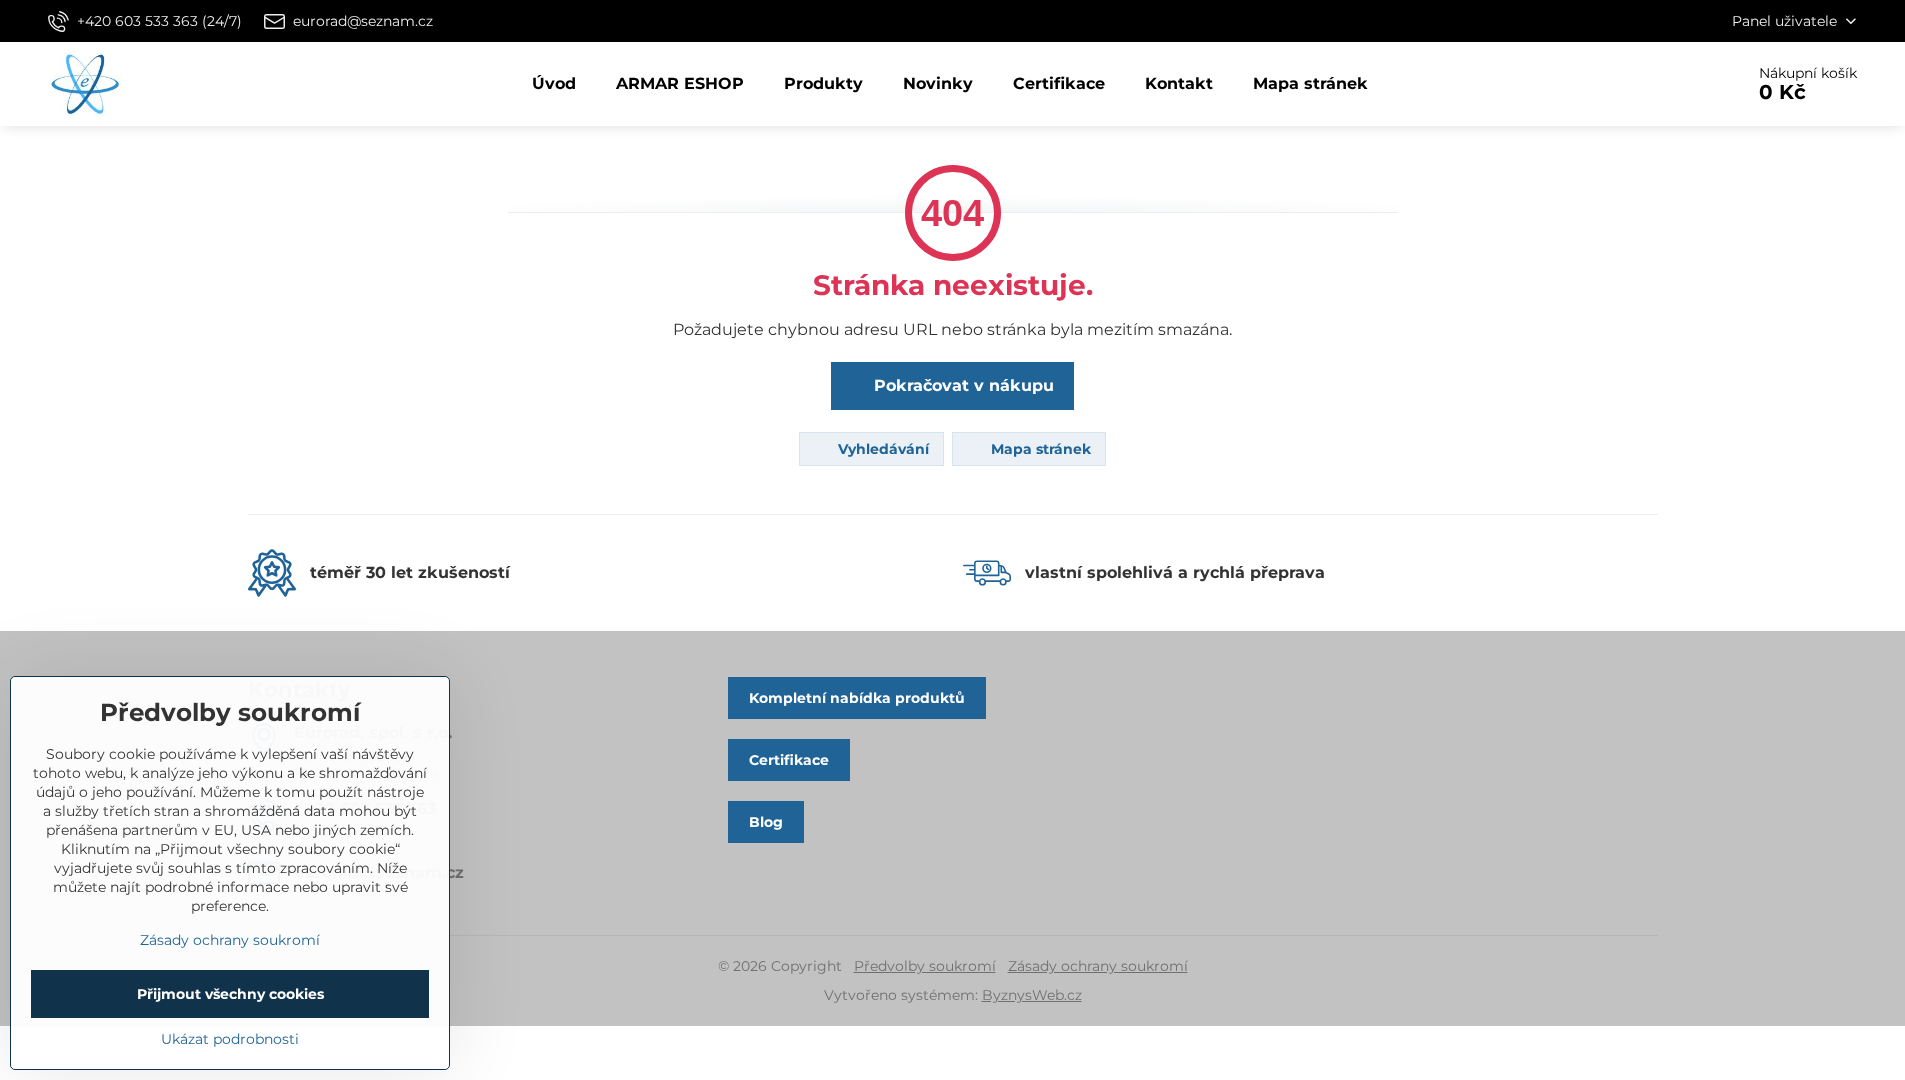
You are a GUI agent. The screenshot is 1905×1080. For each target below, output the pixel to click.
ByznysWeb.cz (1032, 995)
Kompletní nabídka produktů (857, 698)
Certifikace (789, 760)
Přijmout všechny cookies (230, 994)
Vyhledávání (881, 449)
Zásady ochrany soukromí (1098, 966)
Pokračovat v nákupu (961, 385)
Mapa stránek (1039, 449)
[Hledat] (1672, 84)
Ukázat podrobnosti (230, 1039)
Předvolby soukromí (925, 966)
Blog (766, 822)
